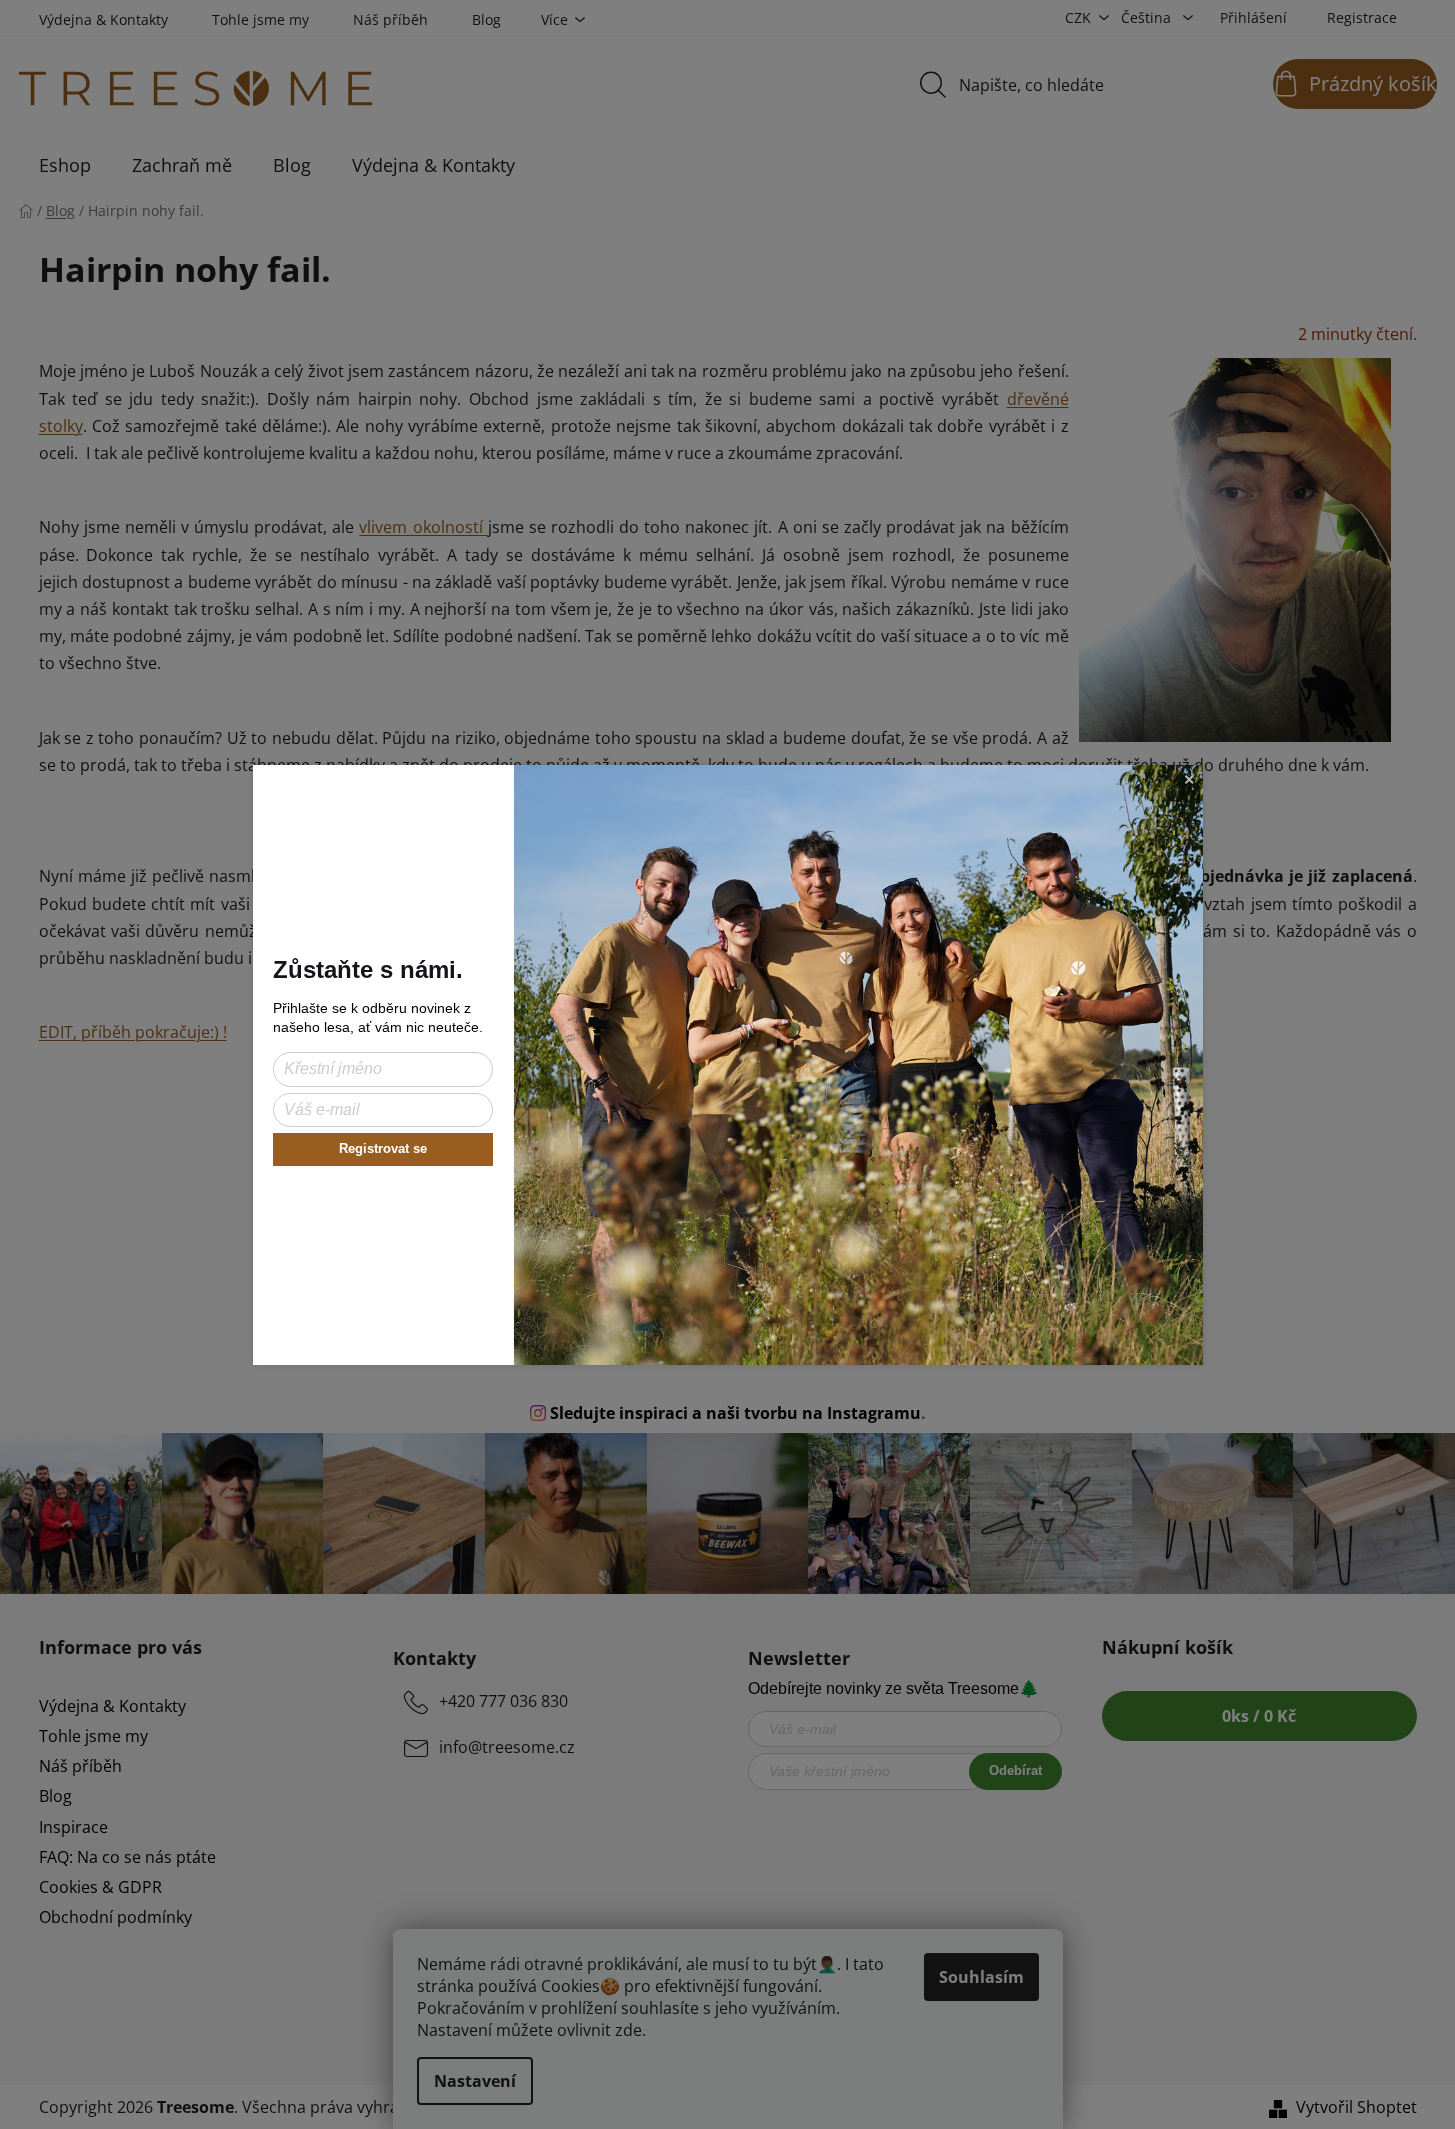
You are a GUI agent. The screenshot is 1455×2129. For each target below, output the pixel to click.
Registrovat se (383, 1148)
